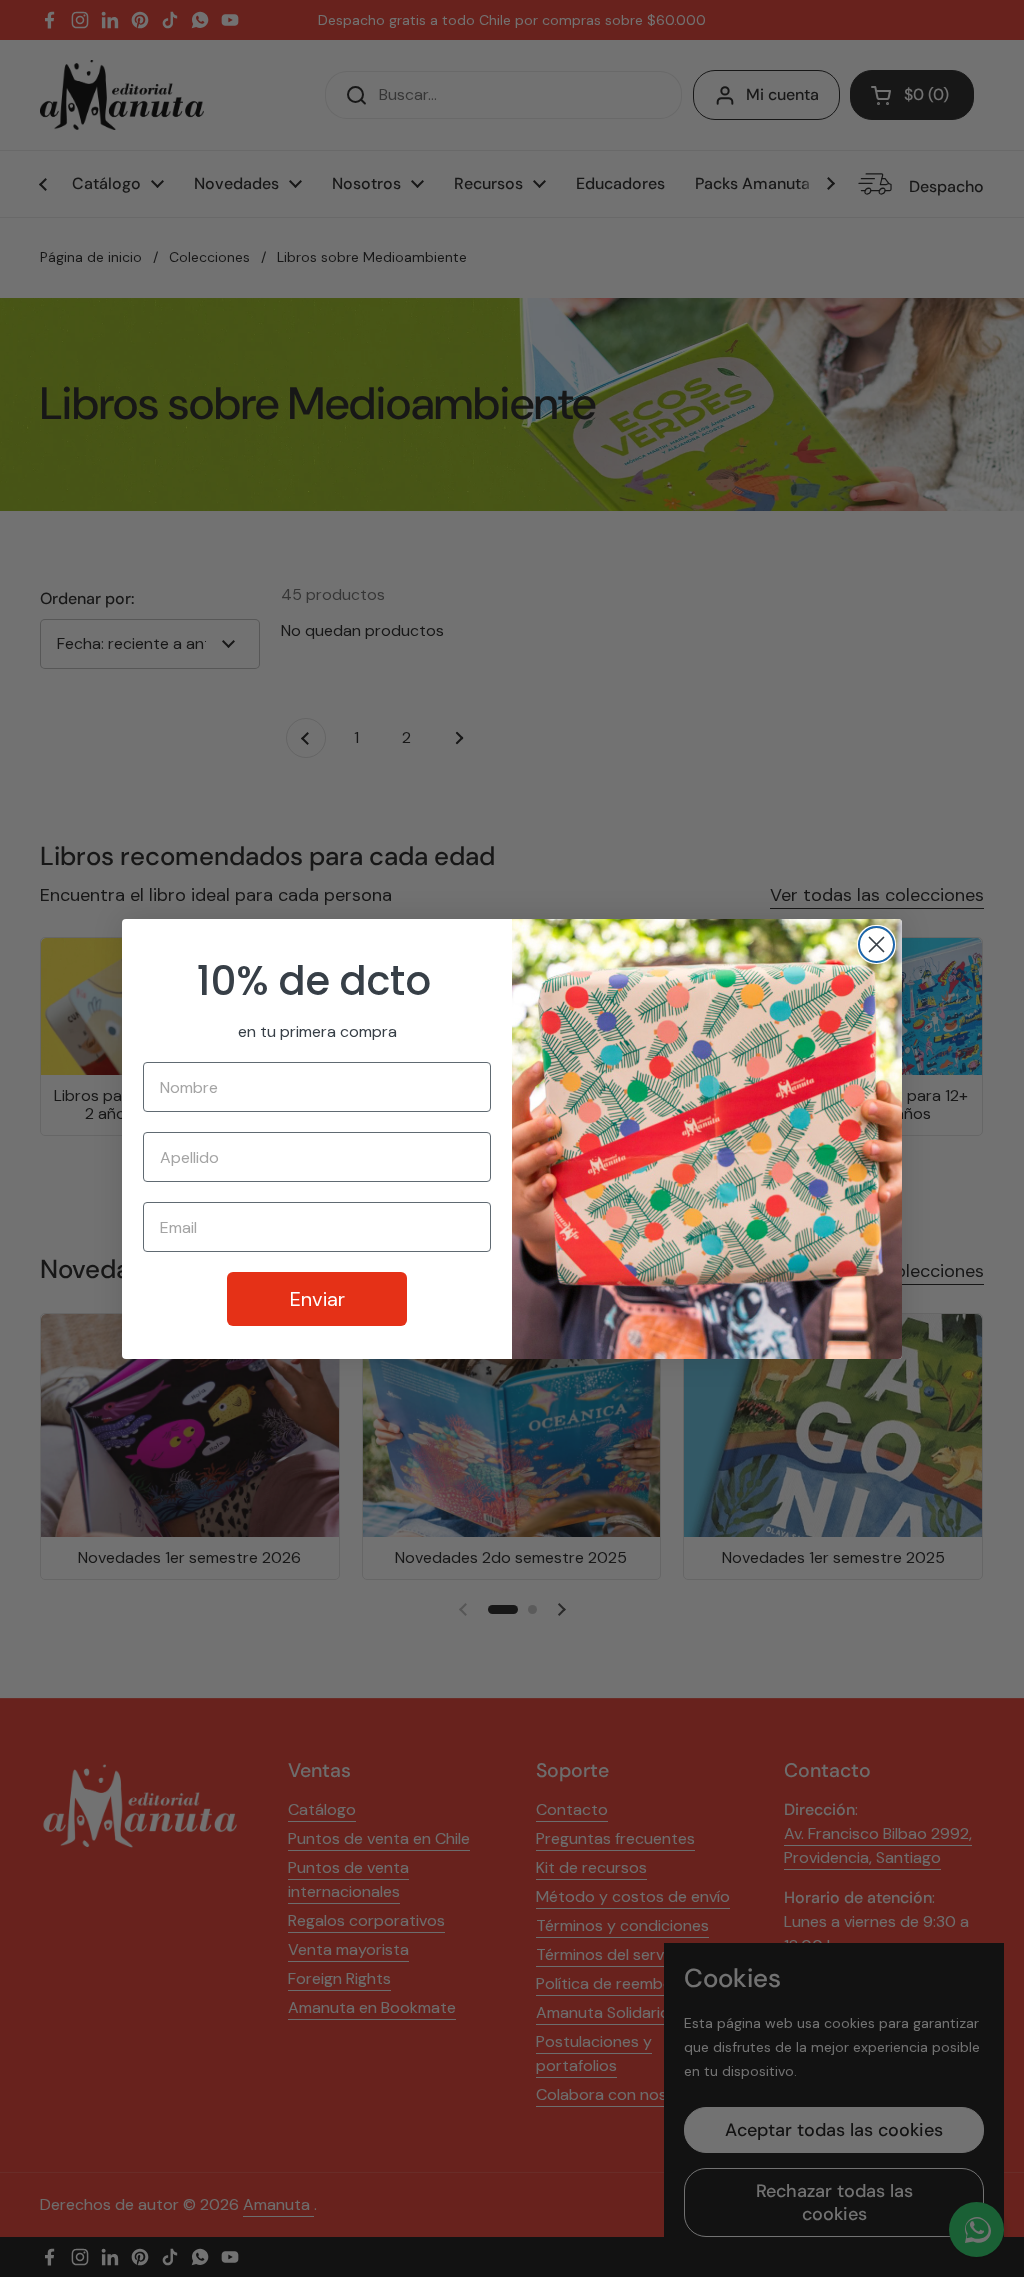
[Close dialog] (876, 944)
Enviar (317, 1299)
